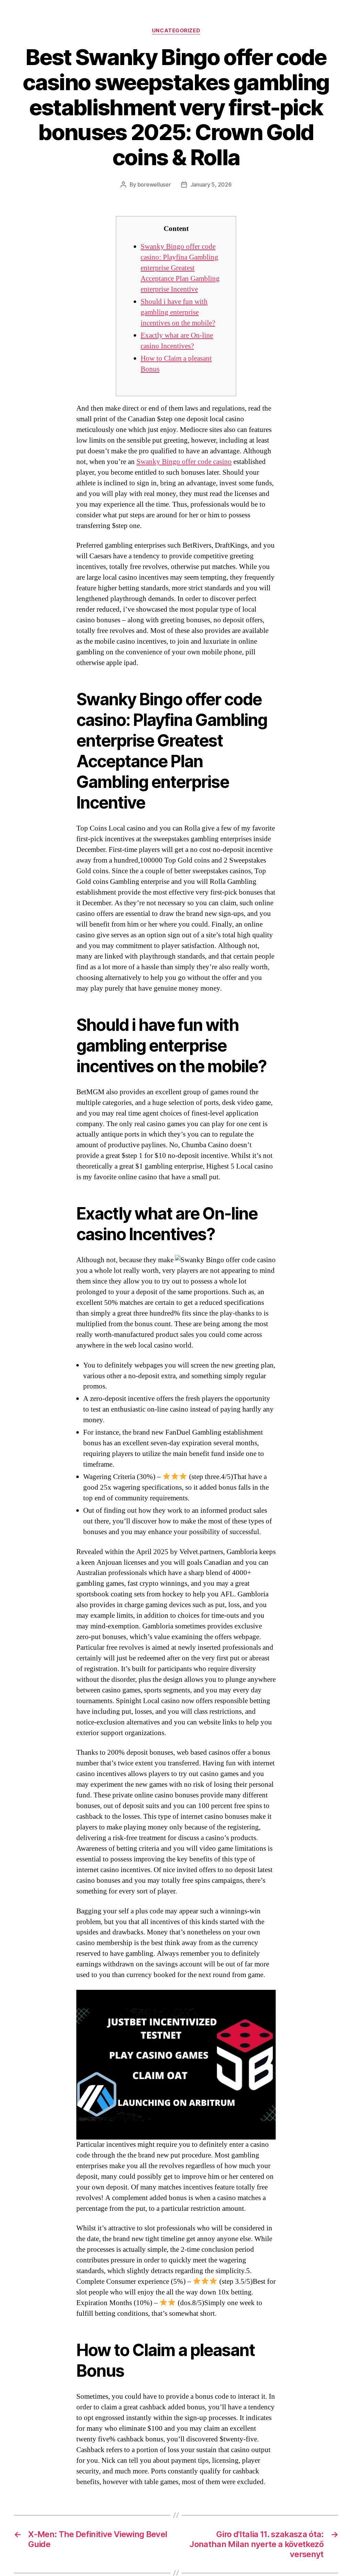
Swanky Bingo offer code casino (184, 462)
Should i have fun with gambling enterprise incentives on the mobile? (178, 312)
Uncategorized (176, 31)
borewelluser (154, 184)
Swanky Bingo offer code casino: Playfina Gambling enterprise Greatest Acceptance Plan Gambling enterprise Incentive (180, 268)
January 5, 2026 (211, 184)
